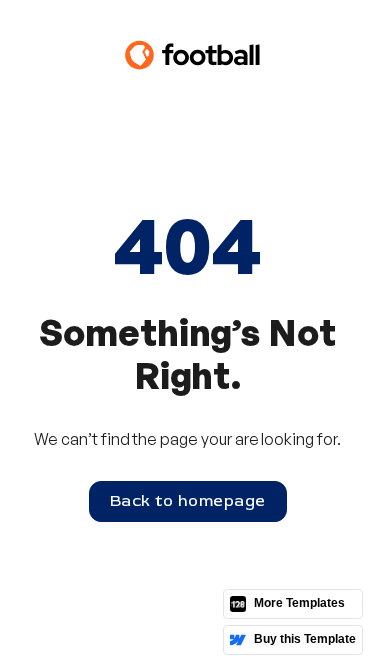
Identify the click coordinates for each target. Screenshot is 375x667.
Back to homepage (188, 501)
